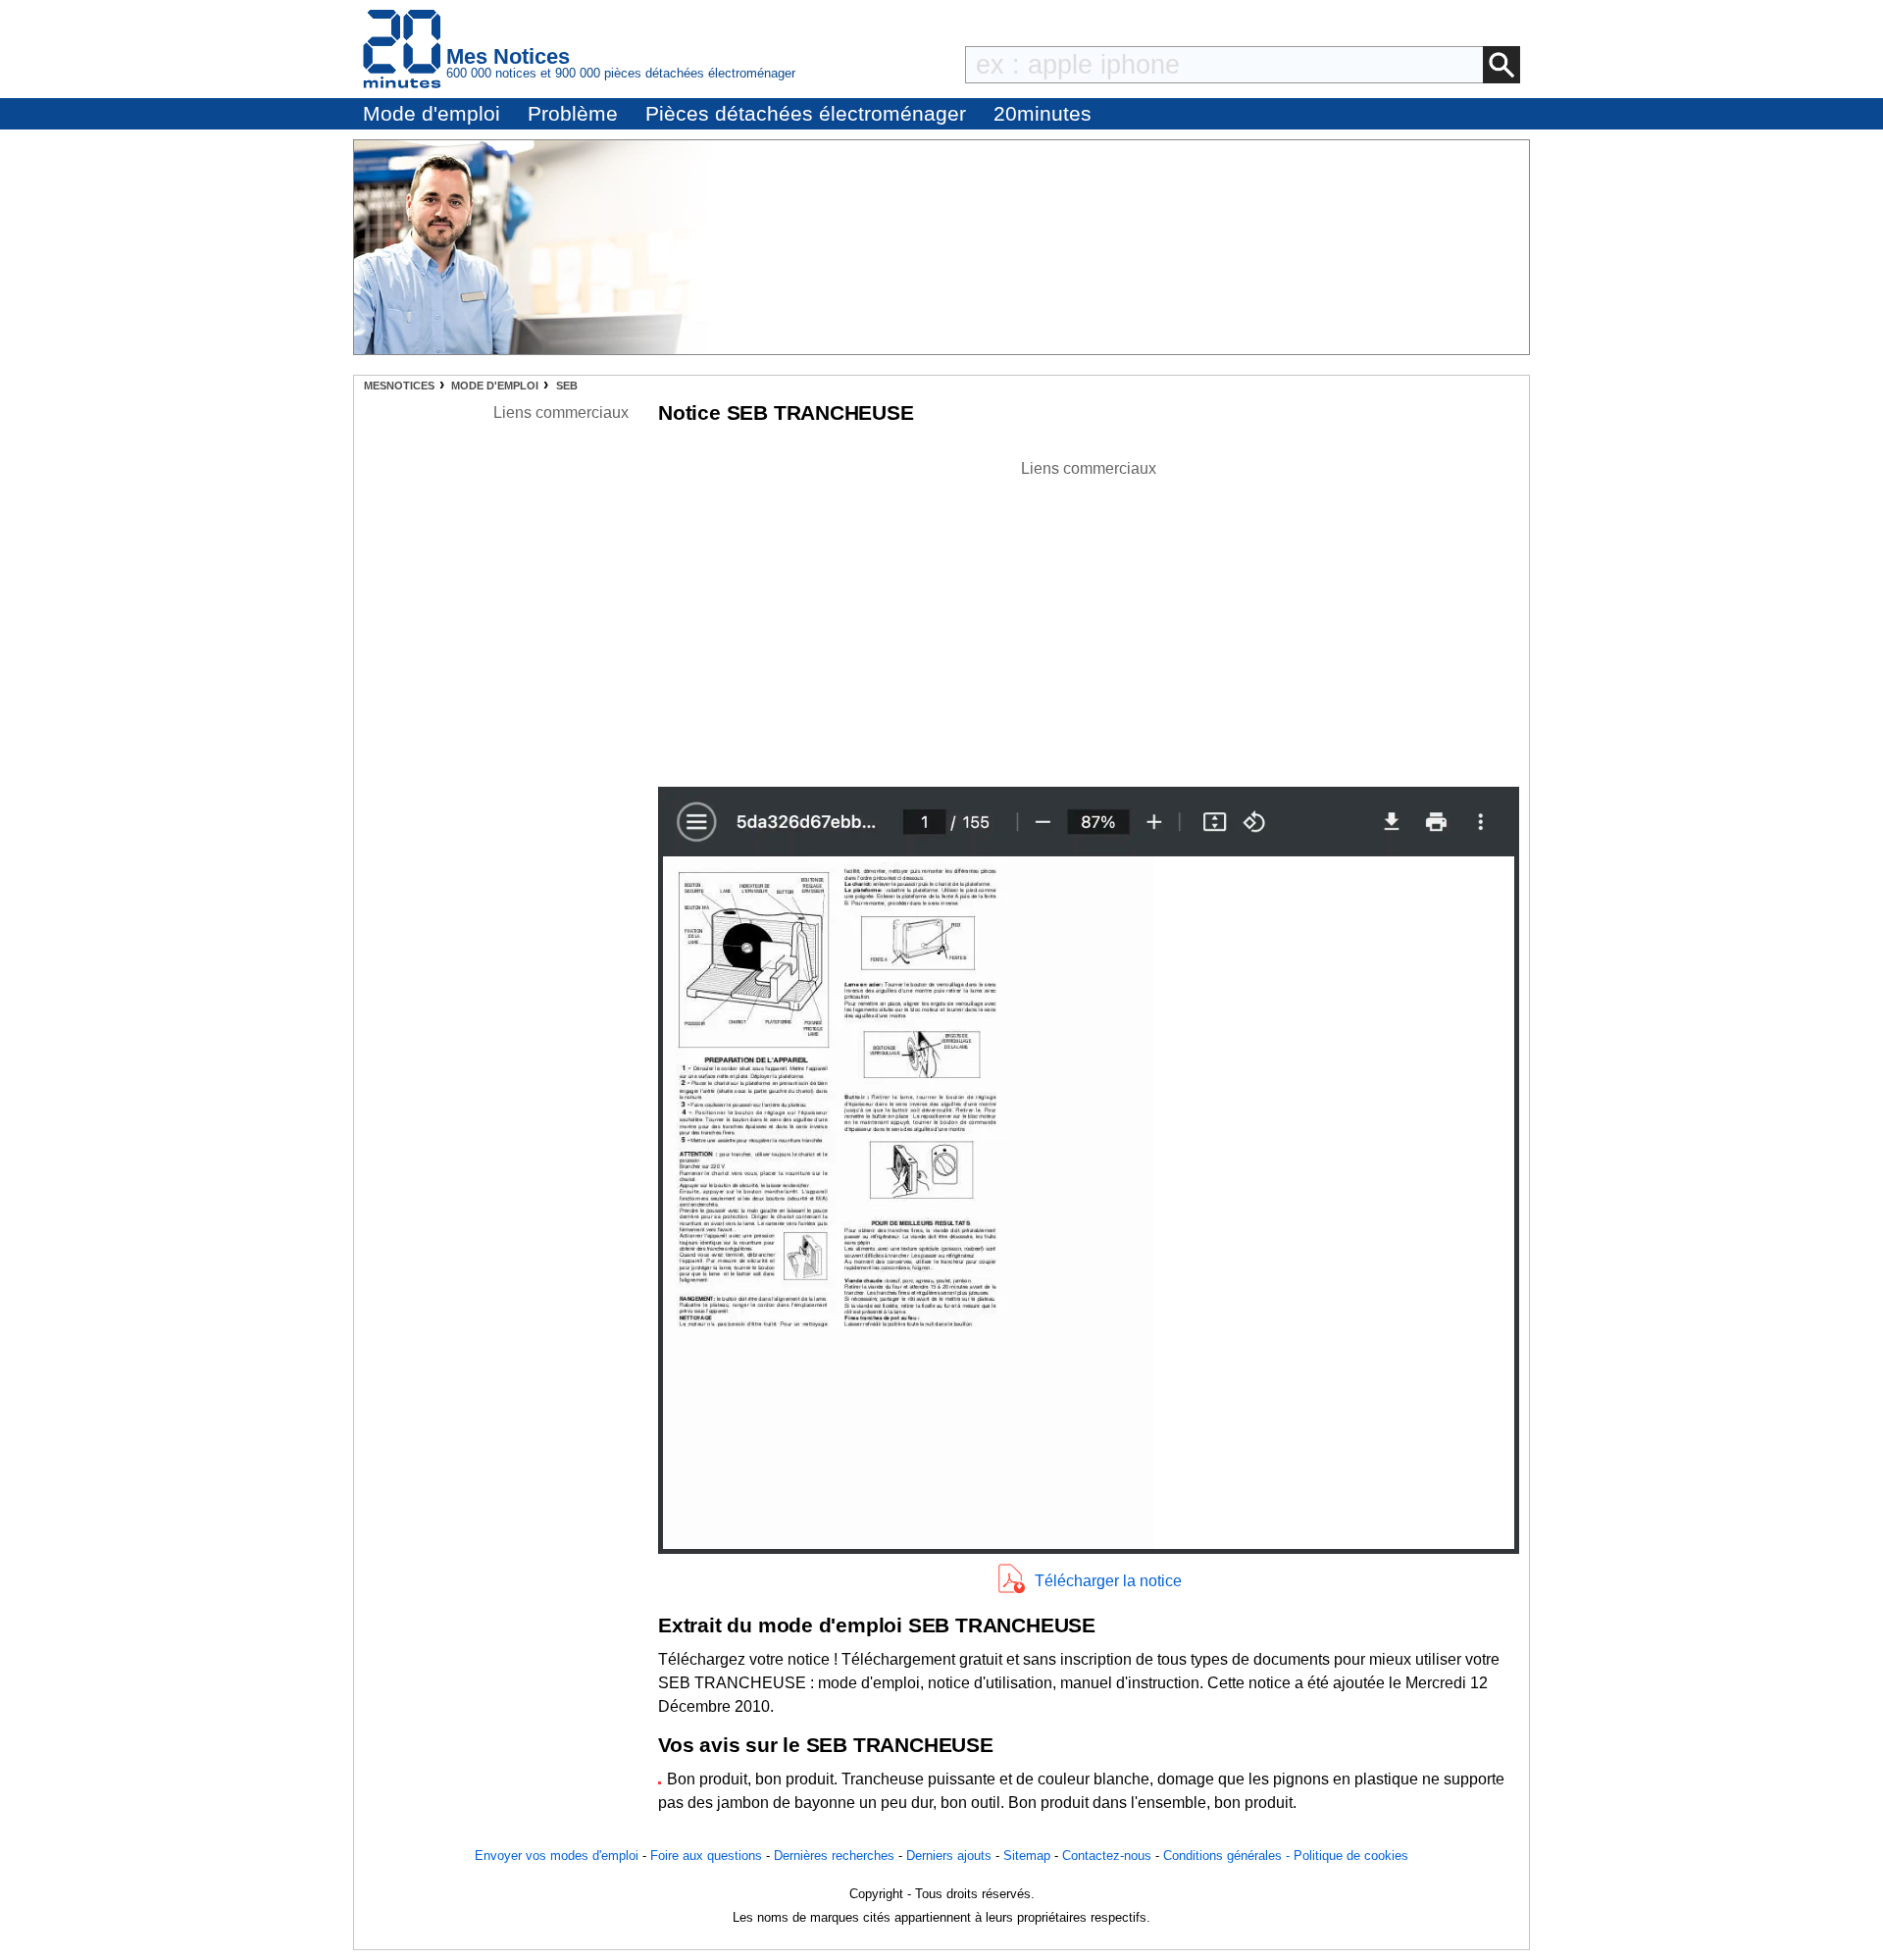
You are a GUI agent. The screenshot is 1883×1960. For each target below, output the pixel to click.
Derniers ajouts (949, 1856)
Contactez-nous (1107, 1856)
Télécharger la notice (1108, 1581)
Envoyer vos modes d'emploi (557, 1856)
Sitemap (1027, 1856)
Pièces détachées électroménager (806, 113)
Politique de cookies (1351, 1856)
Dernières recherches (834, 1856)
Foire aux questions (706, 1856)
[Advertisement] (1089, 618)
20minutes (1043, 113)
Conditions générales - (1228, 1856)
